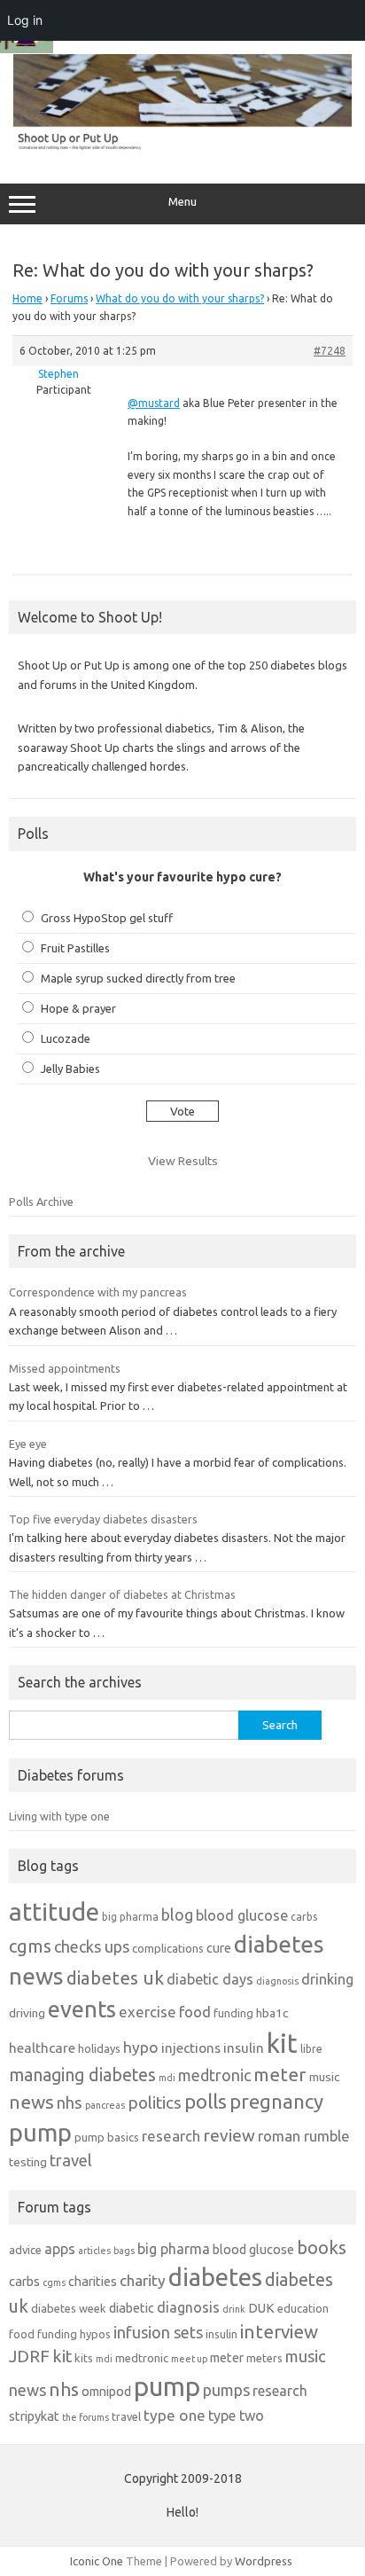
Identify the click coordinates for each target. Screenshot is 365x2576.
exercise (148, 2012)
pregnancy (276, 2101)
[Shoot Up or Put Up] (182, 146)
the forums (85, 2417)
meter (280, 2074)
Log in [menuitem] (25, 20)
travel (71, 2160)
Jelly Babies (70, 1069)
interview (279, 2332)
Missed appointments (65, 1368)
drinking (327, 1979)
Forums (69, 298)
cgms (30, 1946)
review (229, 2135)
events (82, 2009)
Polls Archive (41, 1202)
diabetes (215, 2277)
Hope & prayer (78, 1008)
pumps (226, 2390)
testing (28, 2162)
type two (236, 2415)
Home (27, 298)
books (322, 2247)
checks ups (92, 1946)
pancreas (105, 2105)
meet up (189, 2359)
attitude (54, 1911)
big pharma (130, 1917)
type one (175, 2415)
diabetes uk (115, 1978)
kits (84, 2358)
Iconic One (97, 2561)
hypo (141, 2047)
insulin (244, 2048)
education (303, 2308)
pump (40, 2133)
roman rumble (304, 2136)
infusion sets (158, 2332)
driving (27, 2013)
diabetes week (69, 2308)
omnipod (106, 2391)
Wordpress (264, 2561)
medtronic (214, 2075)
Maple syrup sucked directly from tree (138, 978)
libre (311, 2049)
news (31, 2102)
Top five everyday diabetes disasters (103, 1519)
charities (93, 2281)
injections (191, 2048)
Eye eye (28, 1444)
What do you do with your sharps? (180, 298)
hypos (95, 2334)
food (195, 2012)
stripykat (34, 2416)
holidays (99, 2048)
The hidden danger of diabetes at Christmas (122, 1594)
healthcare (42, 2048)
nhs (70, 2102)
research (171, 2136)
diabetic (132, 2308)
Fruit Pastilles (75, 948)
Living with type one (59, 1816)
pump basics (107, 2137)
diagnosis (277, 1981)
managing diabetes (82, 2075)
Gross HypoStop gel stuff (107, 918)
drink (234, 2309)
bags (124, 2251)
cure (219, 1948)
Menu (182, 202)
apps (60, 2249)
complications (168, 1948)
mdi (167, 2078)
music (324, 2077)
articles (94, 2251)
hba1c (272, 2013)
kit (282, 2044)
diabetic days (210, 1979)
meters (264, 2358)
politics (155, 2102)
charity (143, 2280)
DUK (261, 2308)
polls (206, 2101)
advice (25, 2250)
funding (233, 2013)
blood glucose (242, 1915)
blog (177, 1914)
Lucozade (66, 1038)
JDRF (29, 2356)
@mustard (154, 403)
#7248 (330, 351)
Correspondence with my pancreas (98, 1292)
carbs (304, 1917)
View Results (183, 1161)
